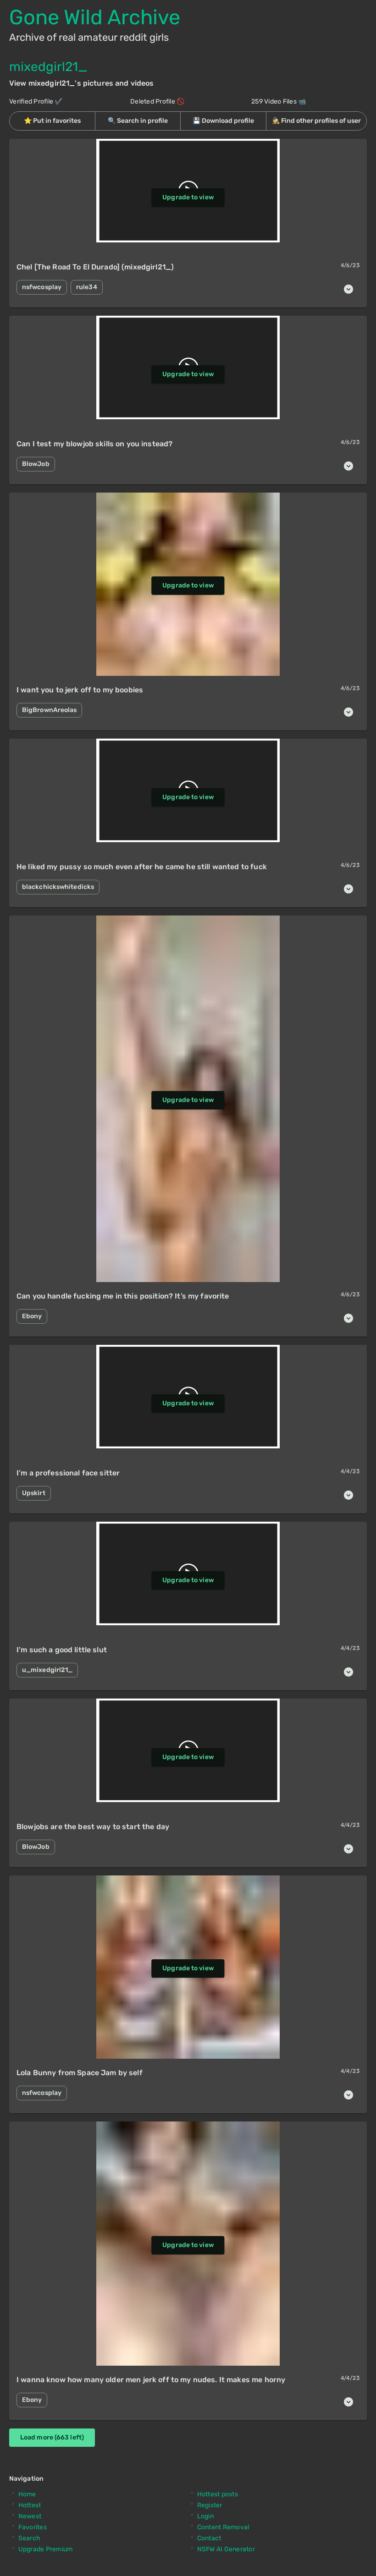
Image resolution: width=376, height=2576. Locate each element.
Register (210, 2505)
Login (205, 2516)
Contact (209, 2538)
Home (27, 2494)
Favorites (33, 2527)
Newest (30, 2516)
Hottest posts (218, 2494)
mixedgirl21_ (48, 67)
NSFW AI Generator (226, 2549)
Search (30, 2538)
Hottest (30, 2505)
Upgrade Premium (46, 2549)
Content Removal (223, 2527)
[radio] (52, 121)
